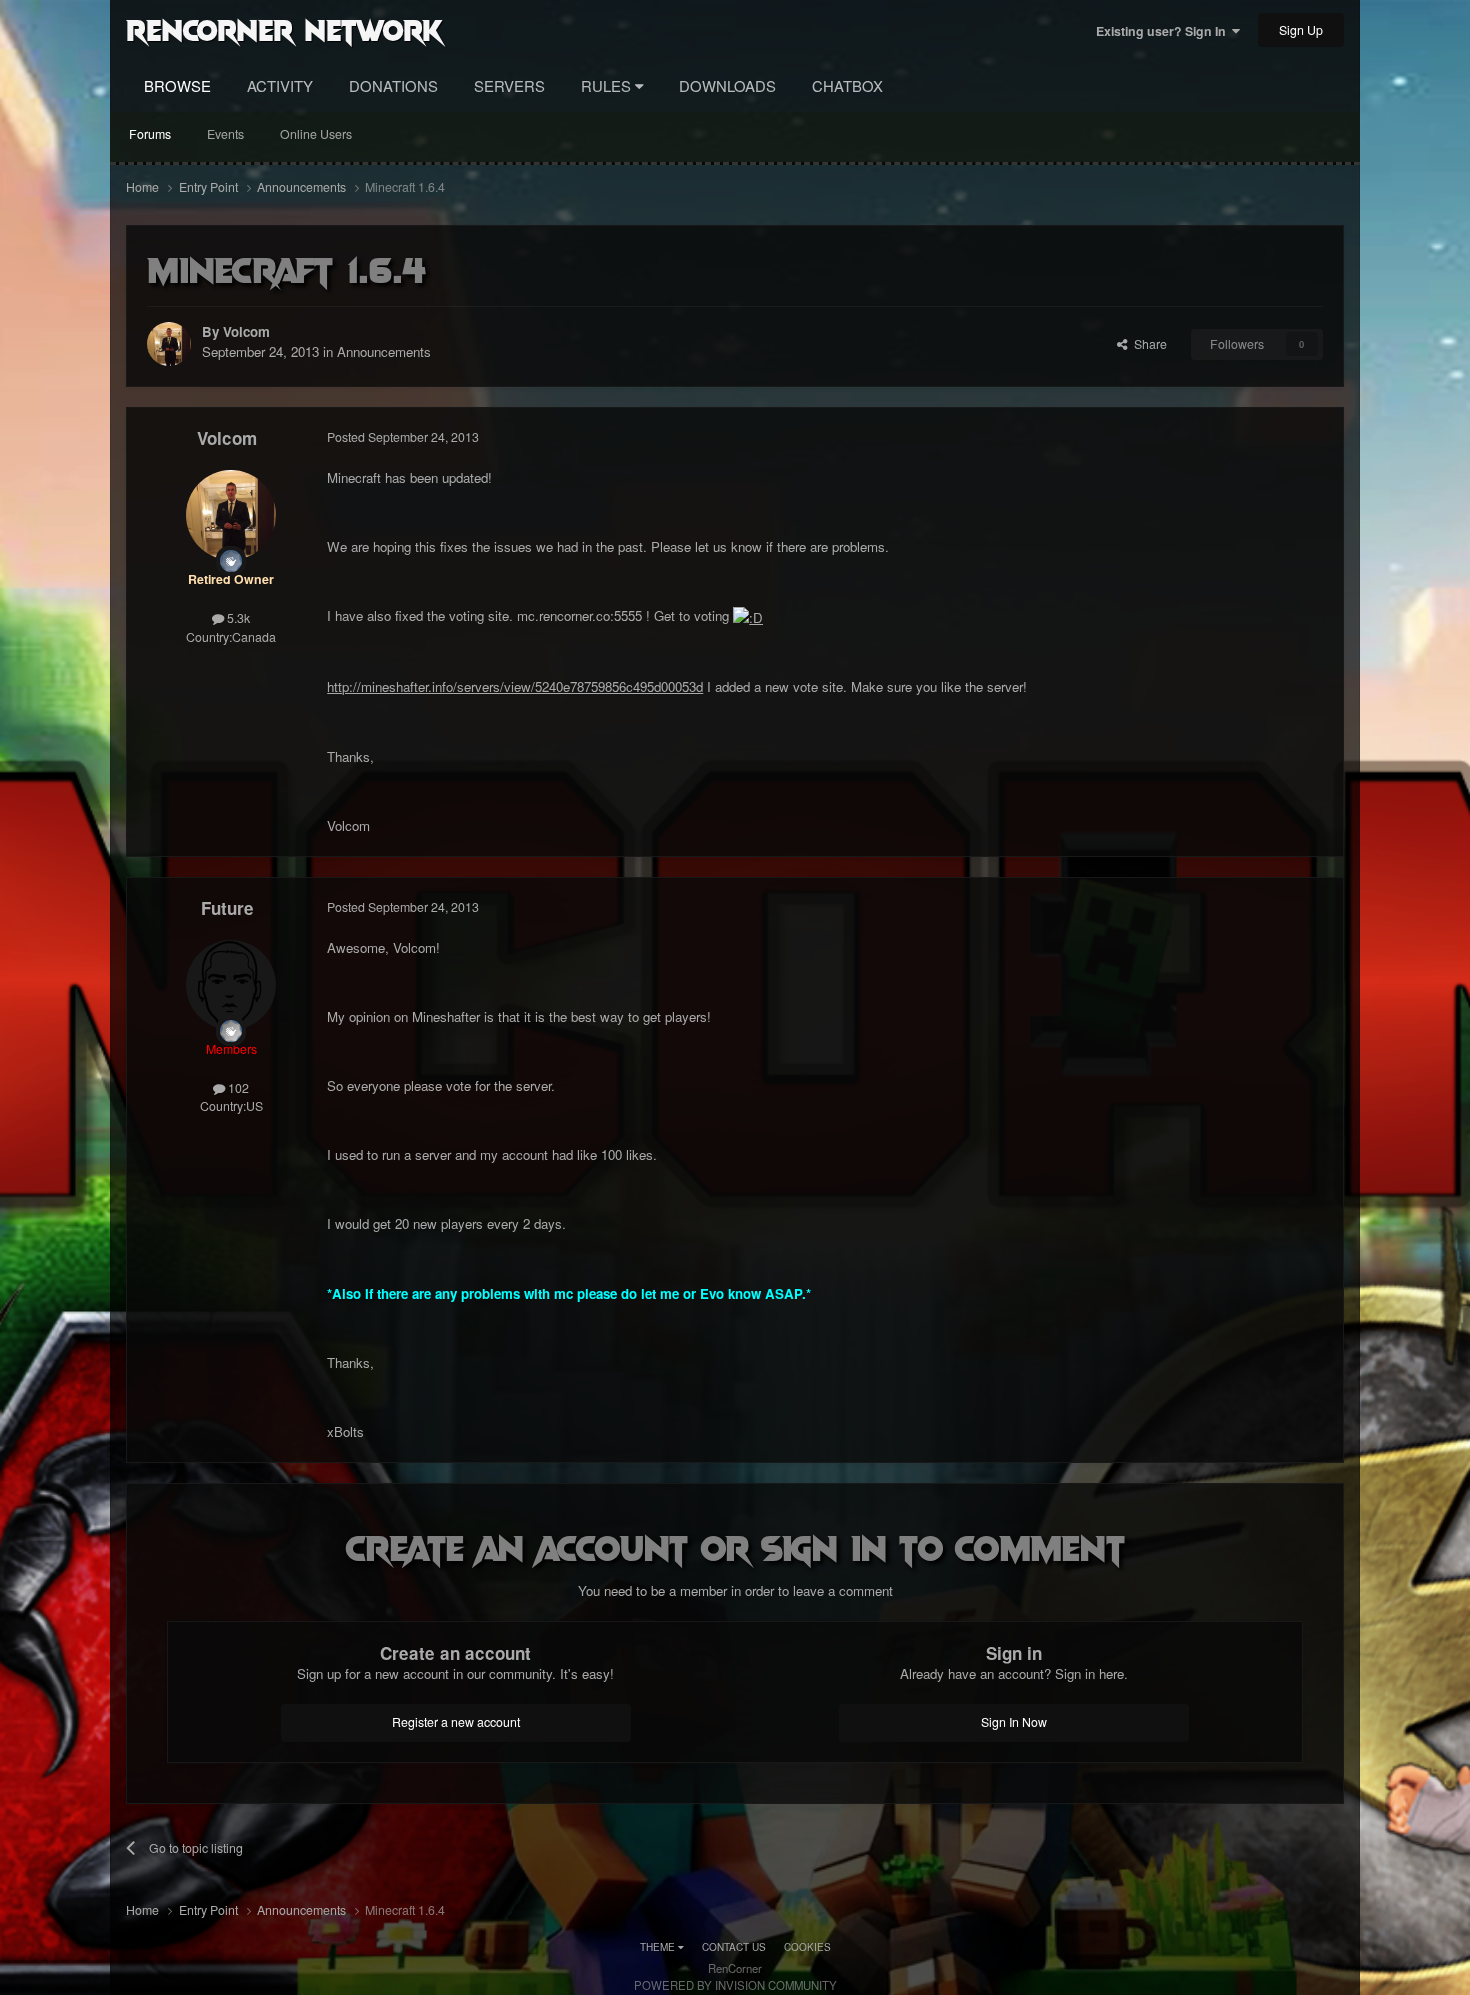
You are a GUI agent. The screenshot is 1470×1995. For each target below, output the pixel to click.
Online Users (316, 134)
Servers (509, 85)
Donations (393, 85)
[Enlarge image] (748, 615)
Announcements (384, 351)
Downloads (727, 85)
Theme (659, 1947)
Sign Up (1301, 30)
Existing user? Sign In (1164, 31)
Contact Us (734, 1947)
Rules (608, 85)
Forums (150, 134)
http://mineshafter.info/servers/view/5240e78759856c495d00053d (515, 686)
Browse (177, 85)
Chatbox (847, 85)
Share (1147, 344)
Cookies (807, 1947)
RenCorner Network (284, 29)
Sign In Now (1014, 1722)
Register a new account (456, 1722)
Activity (280, 85)
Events (225, 134)
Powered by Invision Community (735, 1985)
